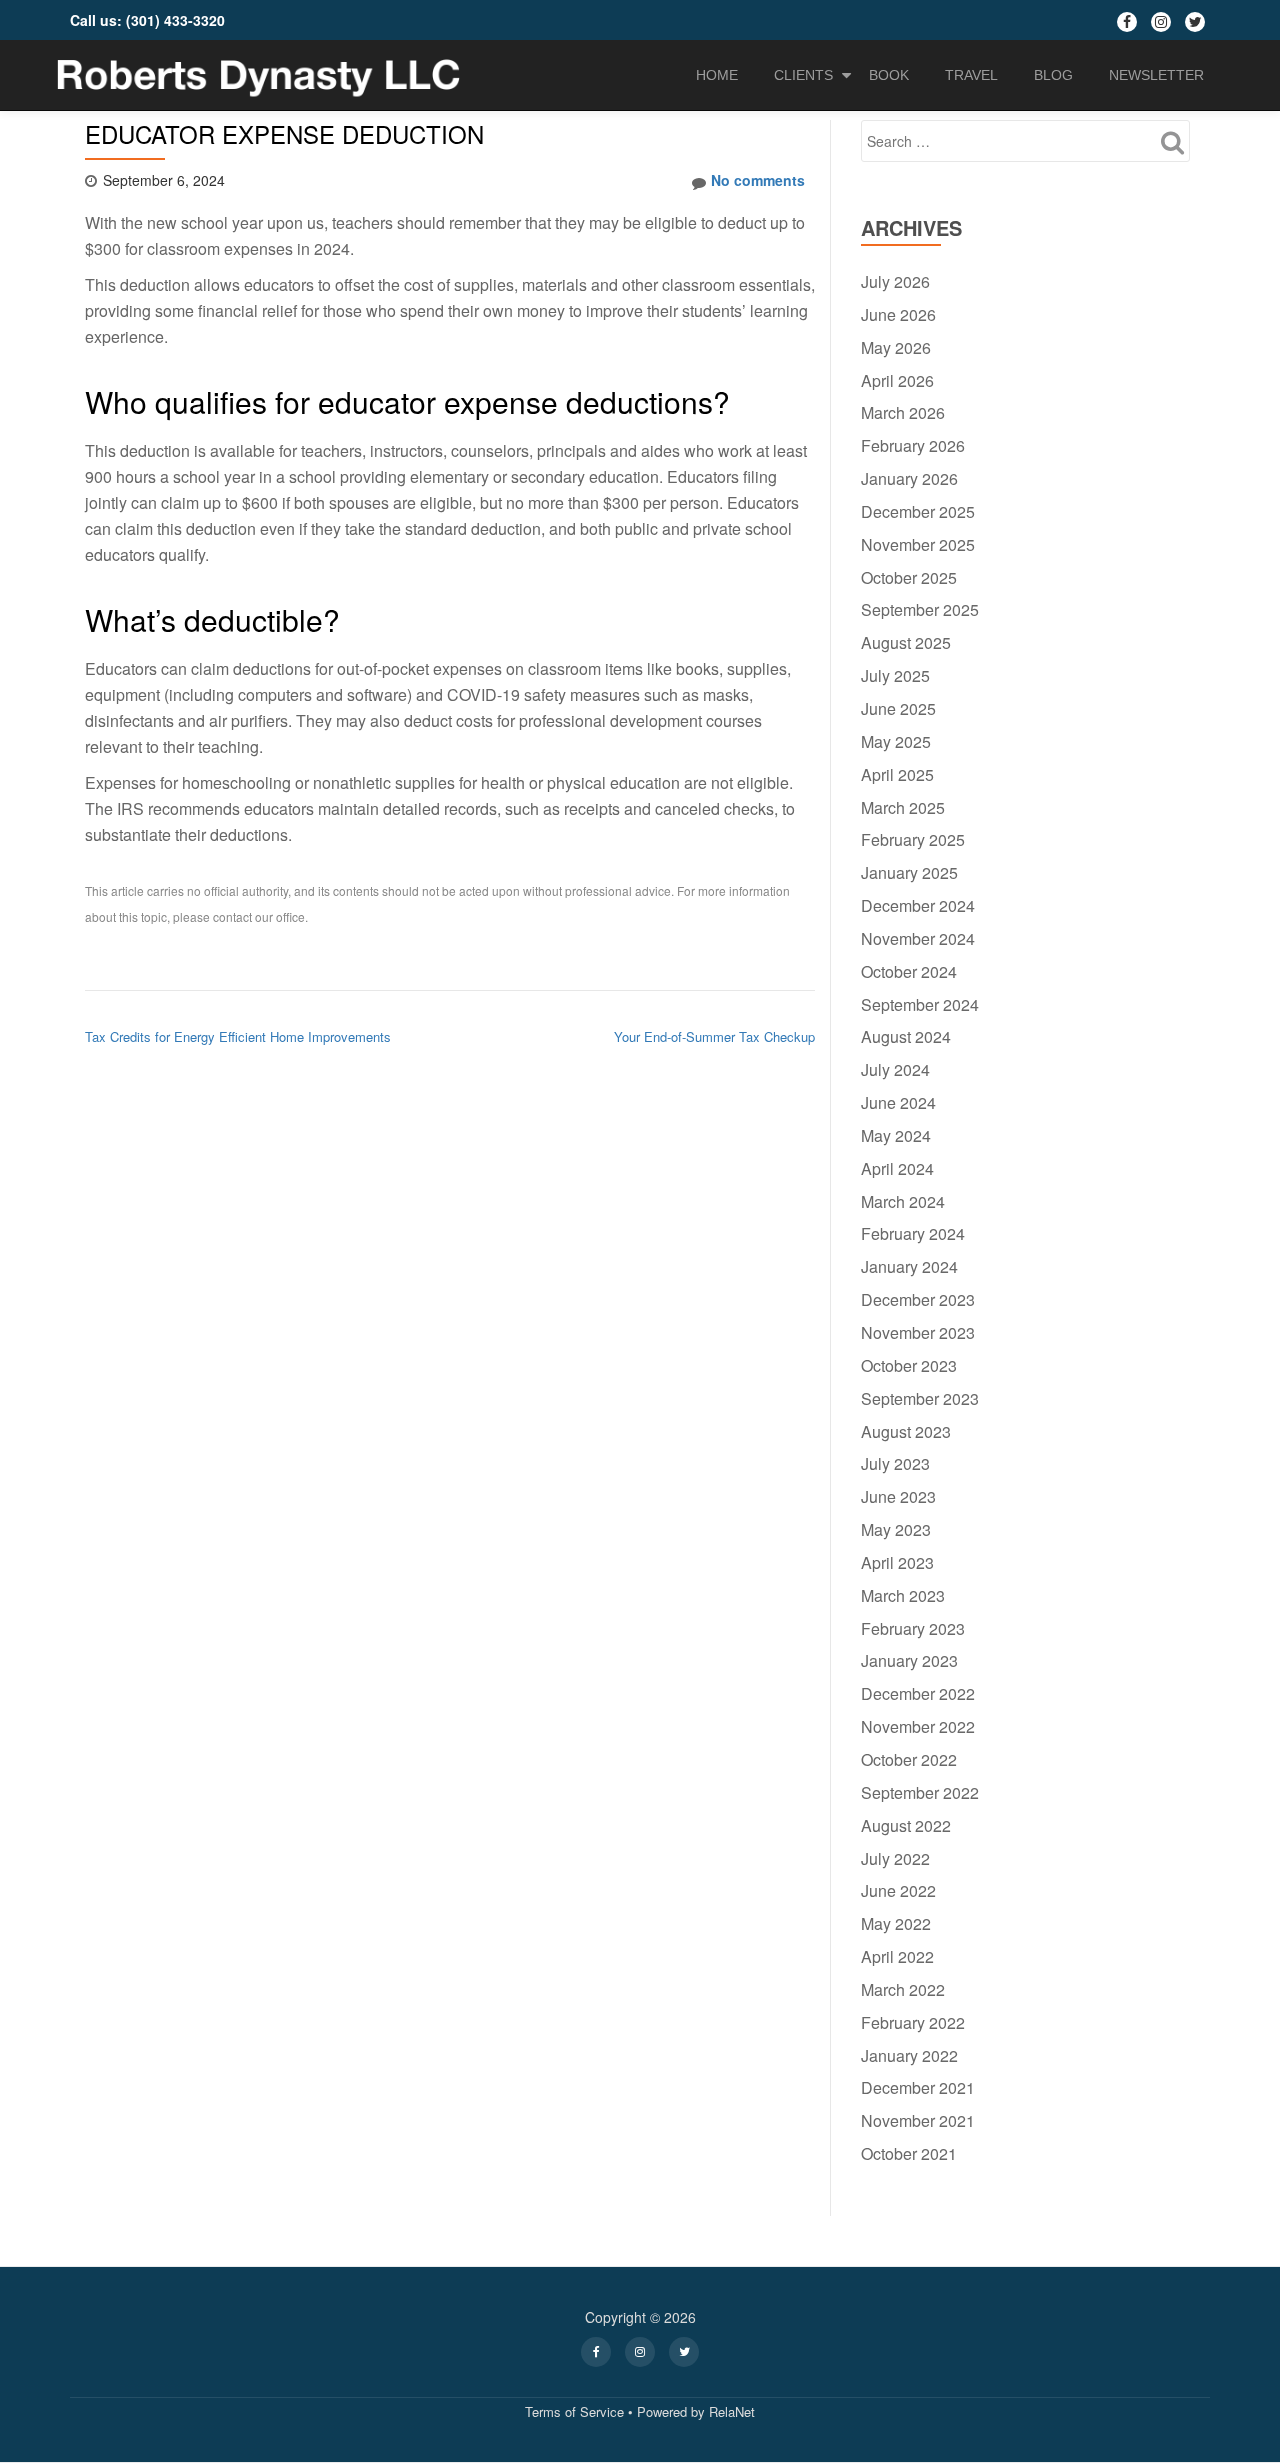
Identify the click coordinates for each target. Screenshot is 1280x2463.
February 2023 (913, 1628)
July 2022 (895, 1858)
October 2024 (909, 971)
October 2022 (909, 1759)
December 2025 (918, 511)
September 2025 (920, 609)
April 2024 (897, 1168)
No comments (758, 180)
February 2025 (913, 839)
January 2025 (909, 872)
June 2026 (898, 314)
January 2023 (909, 1660)
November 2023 (918, 1332)
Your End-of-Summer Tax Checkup (714, 1036)
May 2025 (896, 741)
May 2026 (896, 347)
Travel (971, 75)
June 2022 (898, 1890)
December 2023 (918, 1299)
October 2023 (909, 1365)
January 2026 (909, 478)
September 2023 (920, 1398)
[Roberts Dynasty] (261, 75)
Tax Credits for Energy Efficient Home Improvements (238, 1036)
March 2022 (903, 1989)
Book (889, 75)
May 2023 (896, 1529)
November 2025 (918, 544)
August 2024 (906, 1036)
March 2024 (903, 1201)
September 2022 (920, 1792)
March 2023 (903, 1595)
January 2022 (909, 2055)
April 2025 (897, 774)
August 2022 (906, 1825)
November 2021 (918, 2120)
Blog (1053, 75)
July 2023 (895, 1463)
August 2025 (906, 642)
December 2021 (918, 2087)
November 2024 (918, 938)
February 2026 (913, 445)
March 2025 (903, 807)
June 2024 (898, 1102)
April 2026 (897, 380)
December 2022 (918, 1693)
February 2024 (913, 1233)
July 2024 (895, 1069)
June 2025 (898, 708)
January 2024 (909, 1266)
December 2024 (918, 905)
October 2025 (909, 577)
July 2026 (895, 281)
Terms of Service (574, 2411)
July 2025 (895, 675)
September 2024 (920, 1004)
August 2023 (906, 1431)
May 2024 (896, 1135)
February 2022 (913, 2022)
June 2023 (898, 1496)
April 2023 (897, 1562)
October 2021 (909, 2153)
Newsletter (1156, 75)
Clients (803, 75)
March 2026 (903, 412)
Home (717, 75)
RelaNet (732, 2411)
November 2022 (918, 1726)
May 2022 (896, 1923)
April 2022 (897, 1956)
